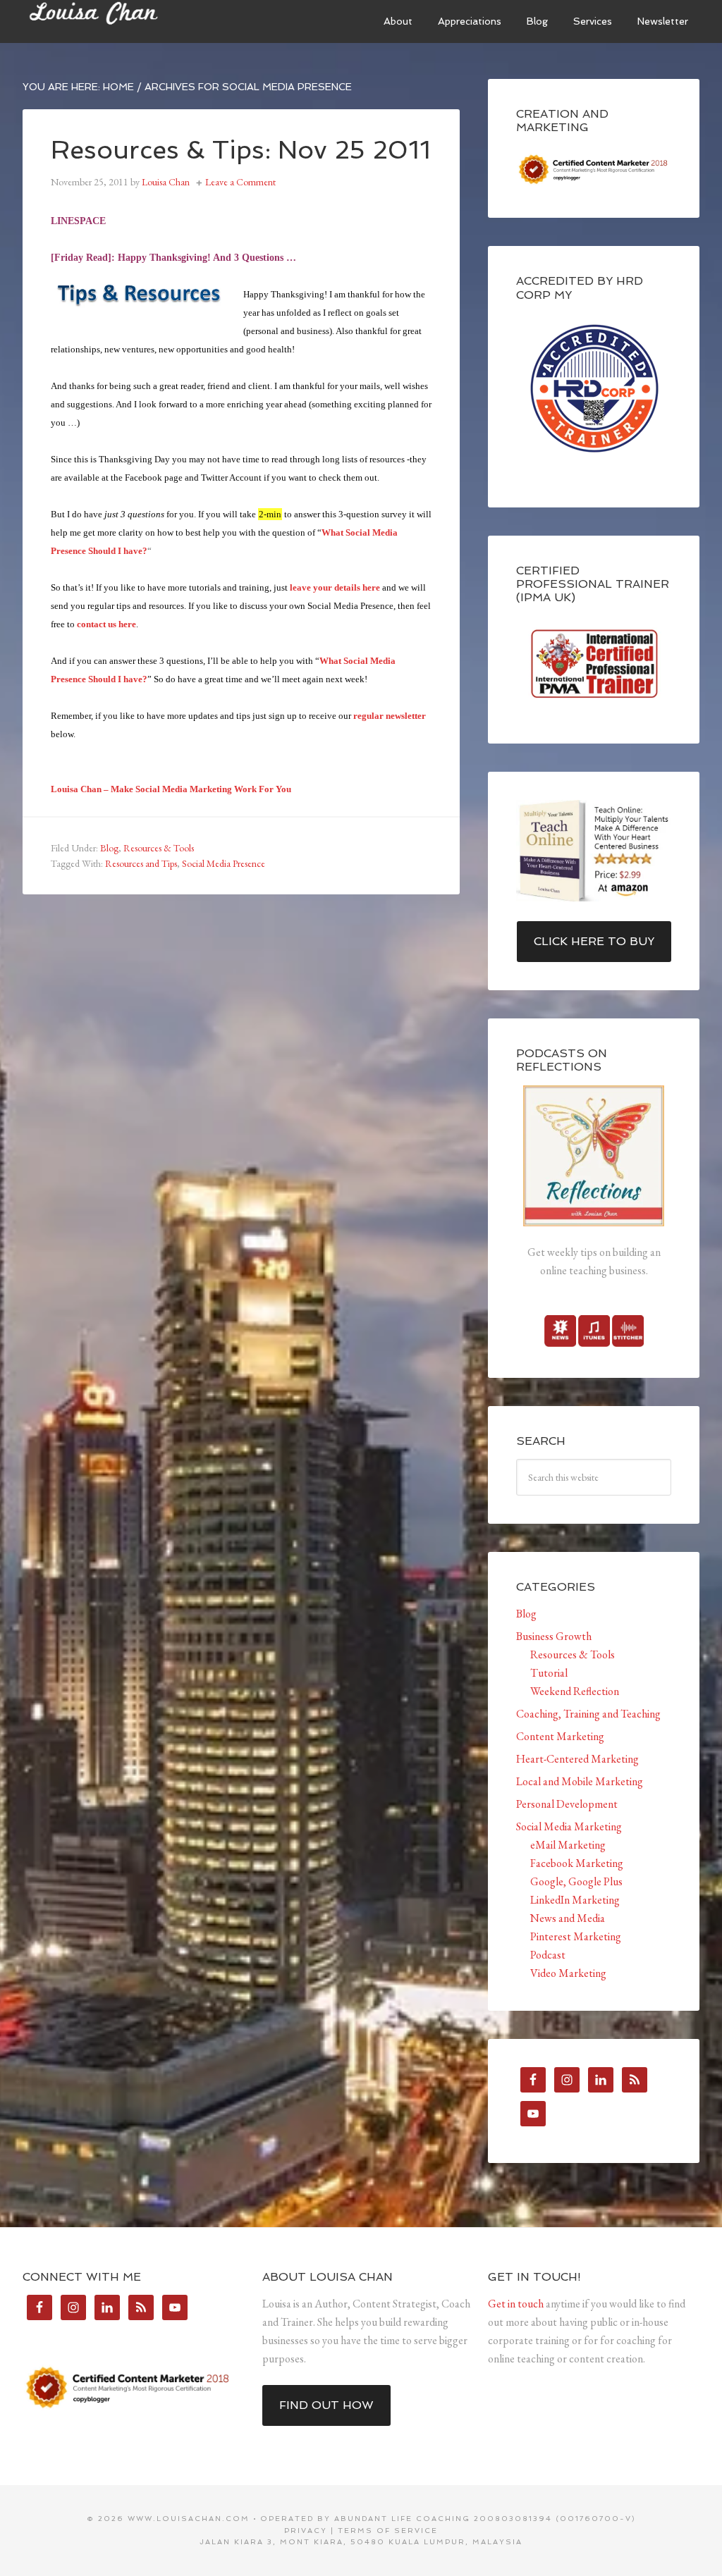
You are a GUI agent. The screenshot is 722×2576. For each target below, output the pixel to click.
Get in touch (516, 2304)
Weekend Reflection (575, 1691)
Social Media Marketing (569, 1826)
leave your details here (335, 587)
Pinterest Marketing (576, 1936)
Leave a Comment (240, 182)
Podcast (548, 1955)
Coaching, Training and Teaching (588, 1714)
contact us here (106, 624)
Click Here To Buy (594, 941)
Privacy (306, 2531)
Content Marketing (560, 1736)
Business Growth (554, 1636)
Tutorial (549, 1673)
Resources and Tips (141, 863)
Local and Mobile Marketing (580, 1781)
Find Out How (326, 2405)
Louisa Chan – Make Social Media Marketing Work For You (171, 789)
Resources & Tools (159, 848)
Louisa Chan (128, 21)
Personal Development (567, 1804)
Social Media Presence (224, 863)
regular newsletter (390, 716)
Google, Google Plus (576, 1881)
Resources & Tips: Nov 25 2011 (241, 150)
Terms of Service (388, 2531)
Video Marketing (568, 1973)
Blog (109, 848)
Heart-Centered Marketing (577, 1759)
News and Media (568, 1918)
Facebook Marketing (577, 1863)
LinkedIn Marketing (575, 1900)
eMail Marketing (568, 1845)
